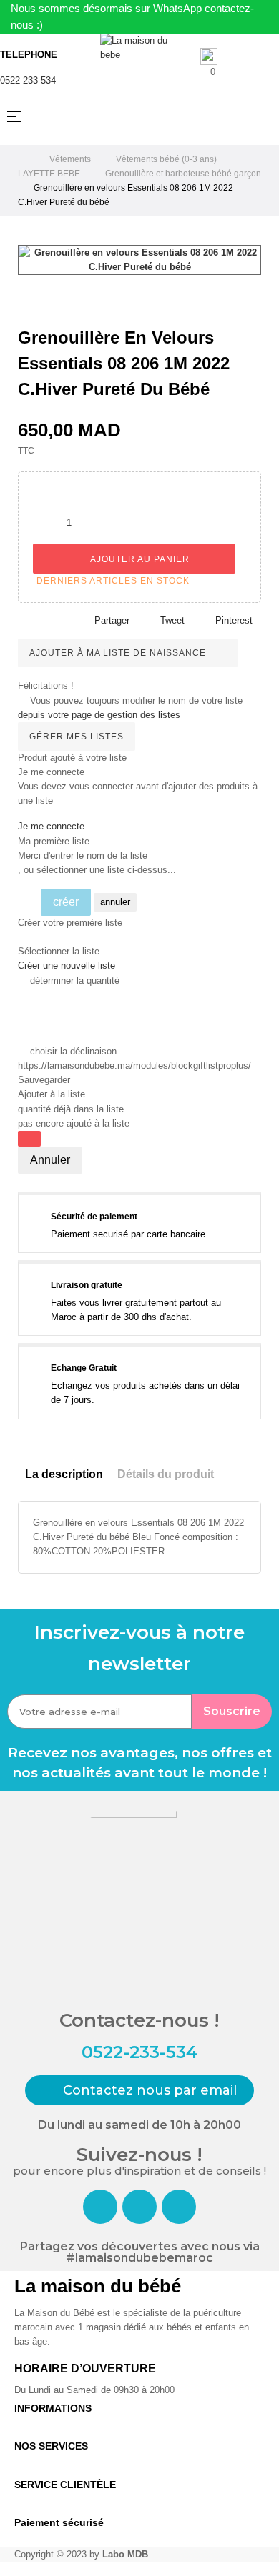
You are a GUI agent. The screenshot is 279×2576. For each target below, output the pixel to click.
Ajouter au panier (138, 559)
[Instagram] (139, 2207)
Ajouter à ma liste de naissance (119, 653)
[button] (139, 2090)
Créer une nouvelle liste (67, 965)
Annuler (50, 1160)
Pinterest (234, 620)
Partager (112, 620)
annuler (115, 902)
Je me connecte (51, 826)
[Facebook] (100, 2207)
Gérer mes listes (77, 737)
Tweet (172, 620)
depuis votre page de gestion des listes (99, 715)
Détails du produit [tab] (166, 1474)
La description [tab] (64, 1474)
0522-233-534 (28, 80)
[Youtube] (179, 2207)
